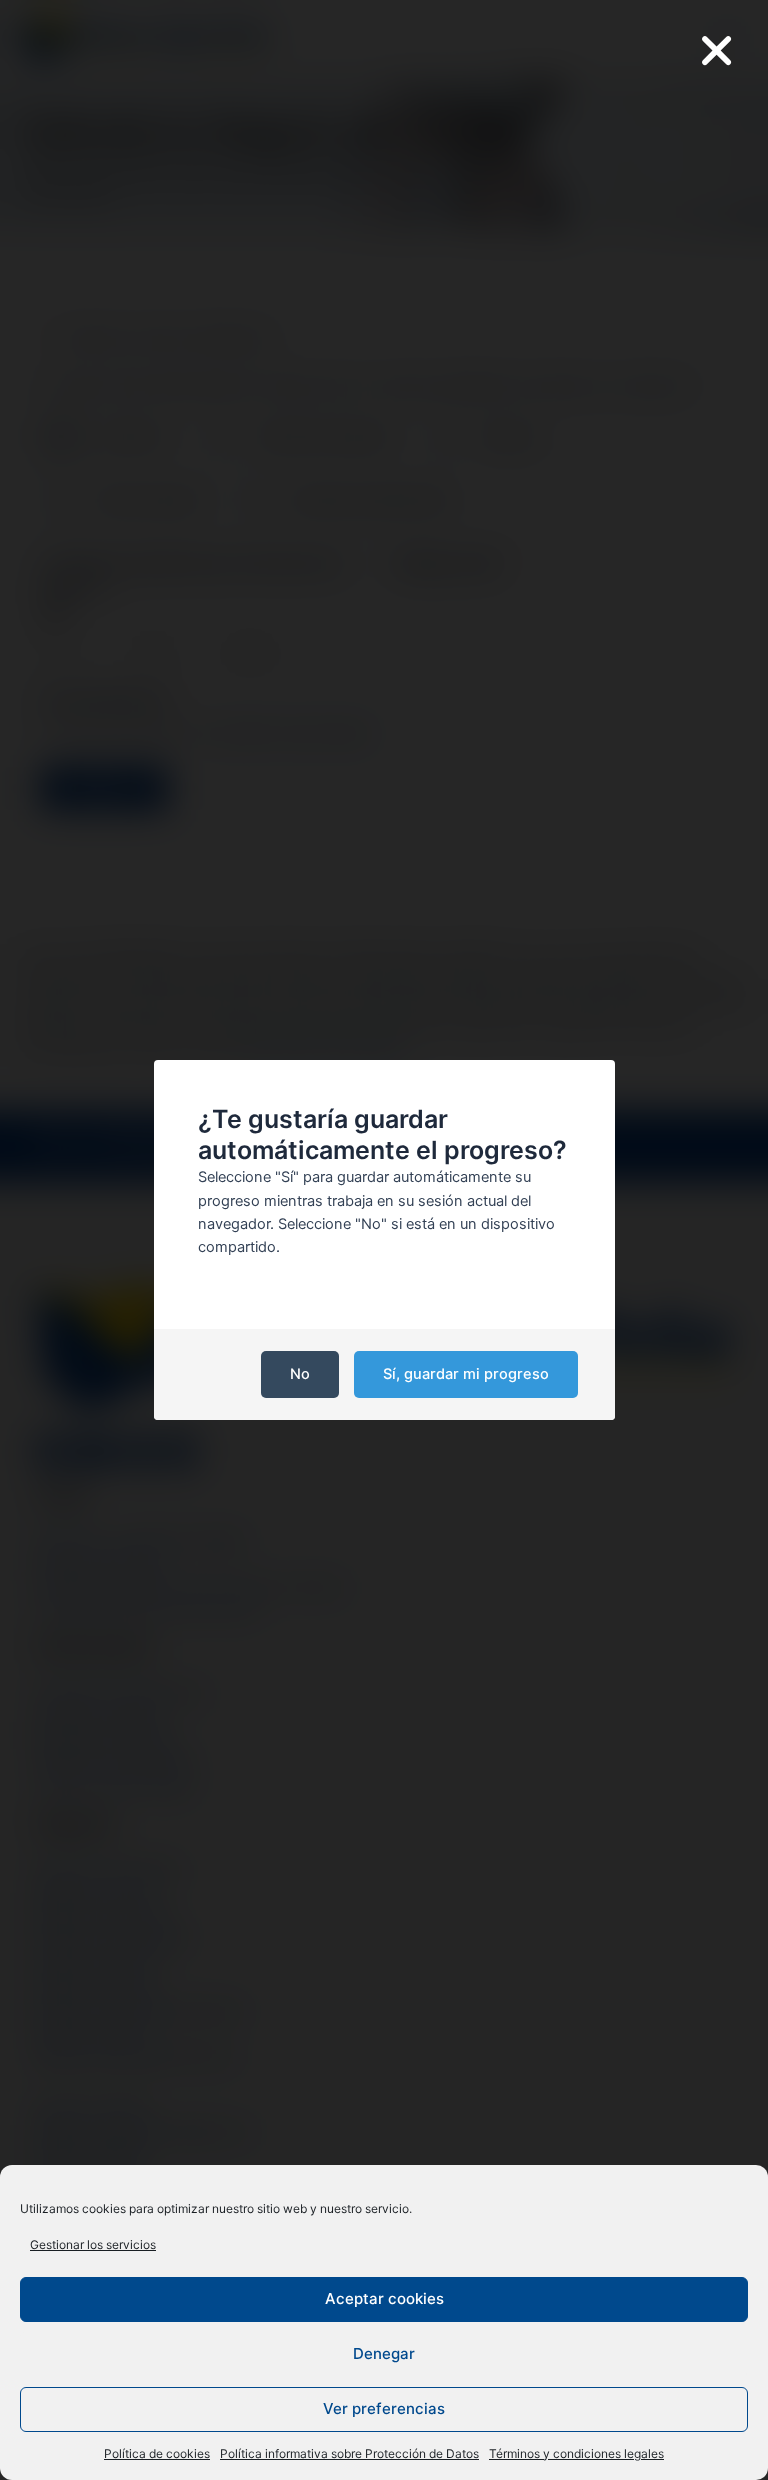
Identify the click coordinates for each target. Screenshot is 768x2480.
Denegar (384, 2353)
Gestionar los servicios (93, 2244)
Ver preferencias (384, 2408)
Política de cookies (157, 2453)
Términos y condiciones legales (576, 2453)
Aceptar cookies (384, 2298)
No (300, 1374)
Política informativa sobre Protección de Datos (349, 2453)
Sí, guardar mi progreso (466, 1374)
